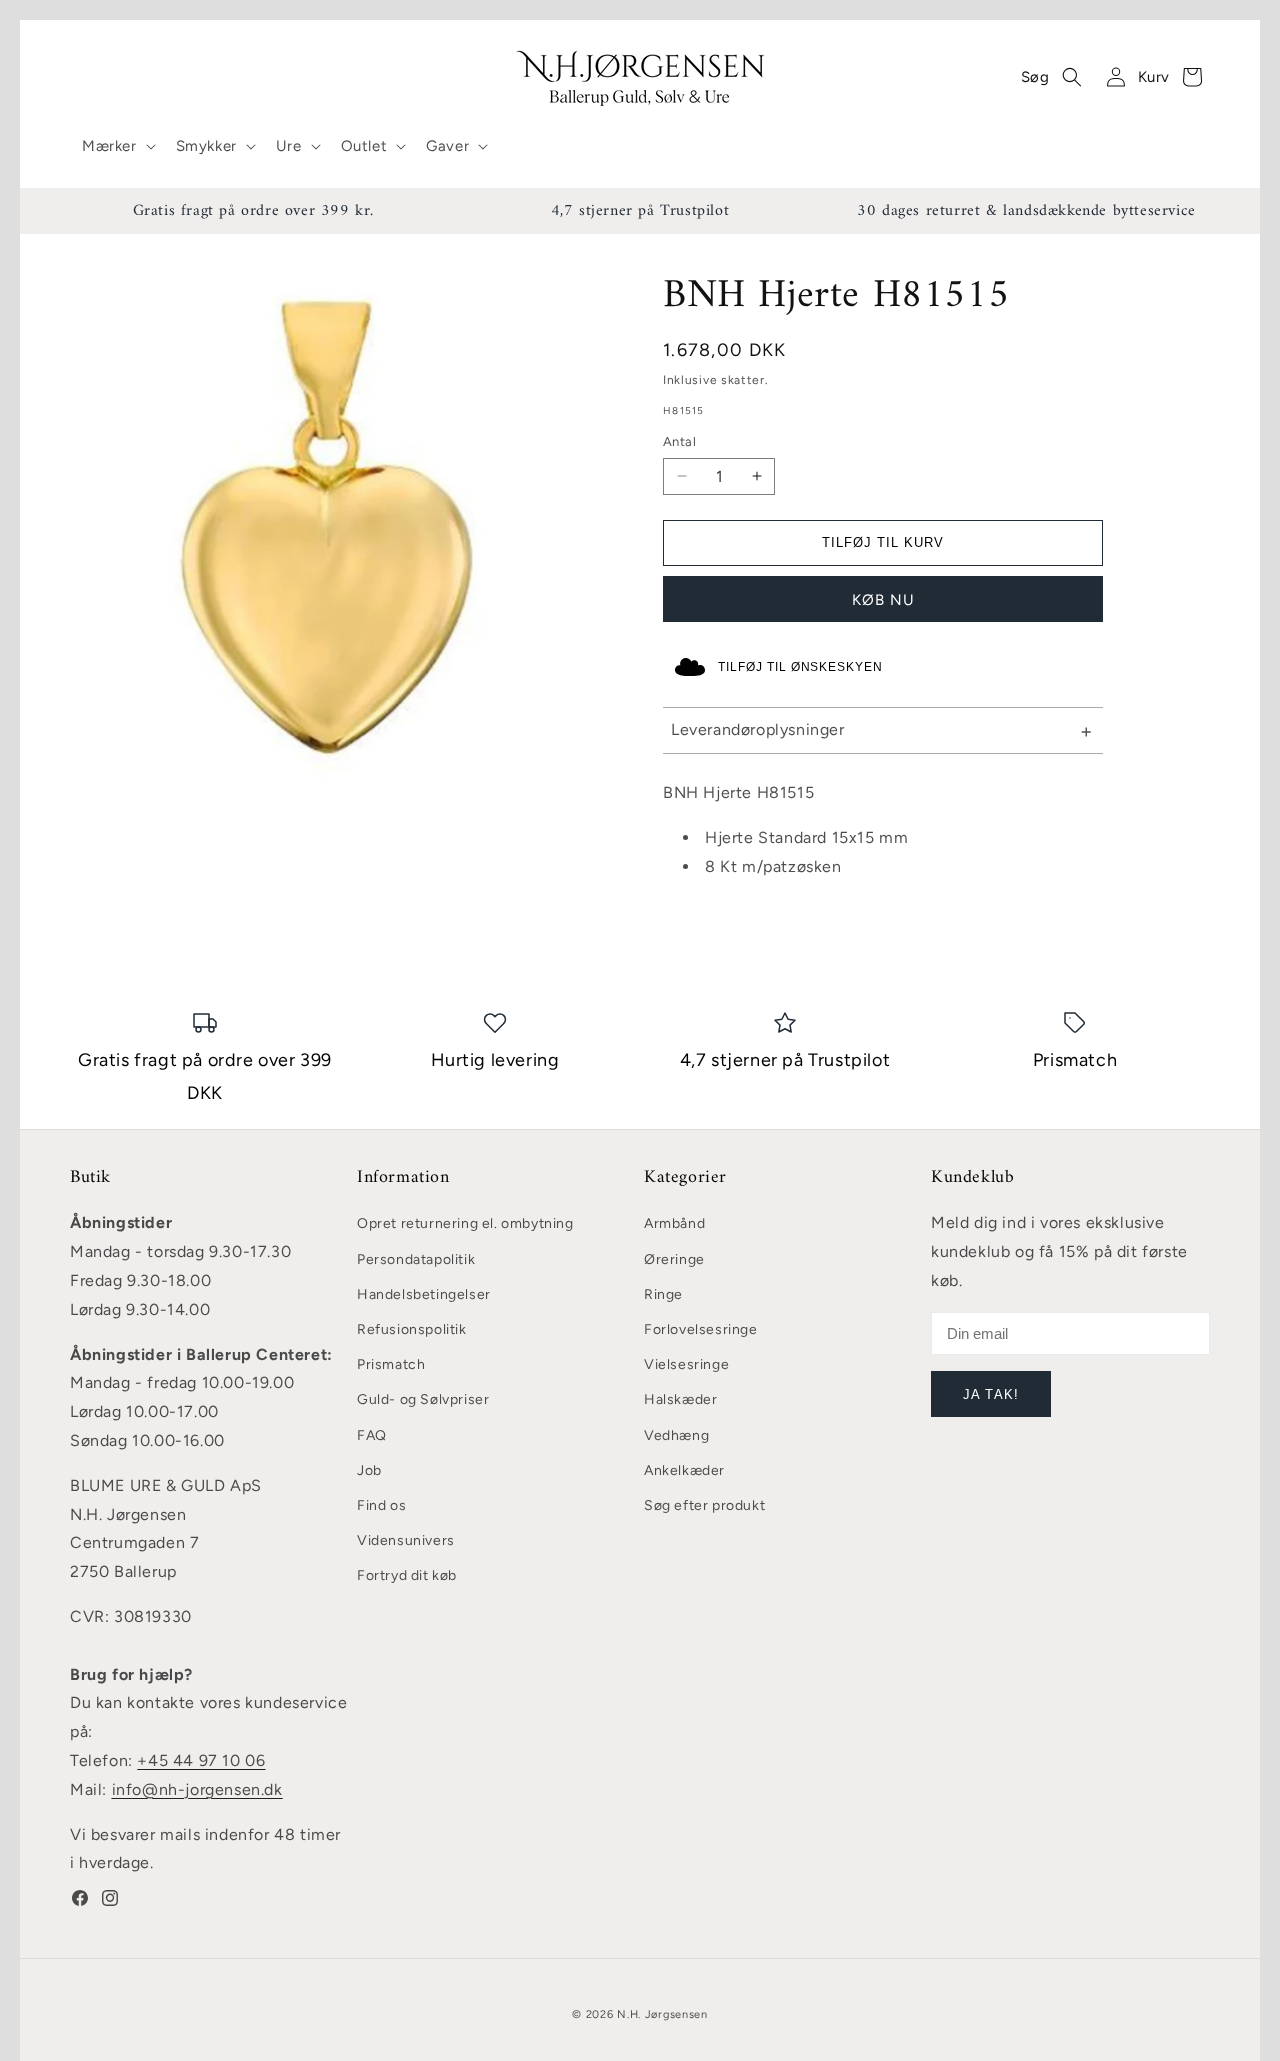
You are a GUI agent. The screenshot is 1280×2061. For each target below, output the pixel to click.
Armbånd (674, 1223)
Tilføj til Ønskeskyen (800, 667)
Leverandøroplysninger (758, 729)
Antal (679, 441)
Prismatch (391, 1364)
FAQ (372, 1435)
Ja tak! (990, 1394)
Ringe (663, 1294)
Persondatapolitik (416, 1259)
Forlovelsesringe (701, 1329)
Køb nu (883, 600)
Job (369, 1470)
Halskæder (680, 1399)
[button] (117, 147)
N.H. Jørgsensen (662, 2014)
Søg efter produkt (704, 1505)
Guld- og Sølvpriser (423, 1399)
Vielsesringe (686, 1364)
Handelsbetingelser (424, 1294)
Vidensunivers (406, 1540)
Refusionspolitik (412, 1329)
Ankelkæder (684, 1470)
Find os (381, 1505)
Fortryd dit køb (407, 1575)
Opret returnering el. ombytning (465, 1223)
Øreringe (674, 1259)
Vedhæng (676, 1435)
